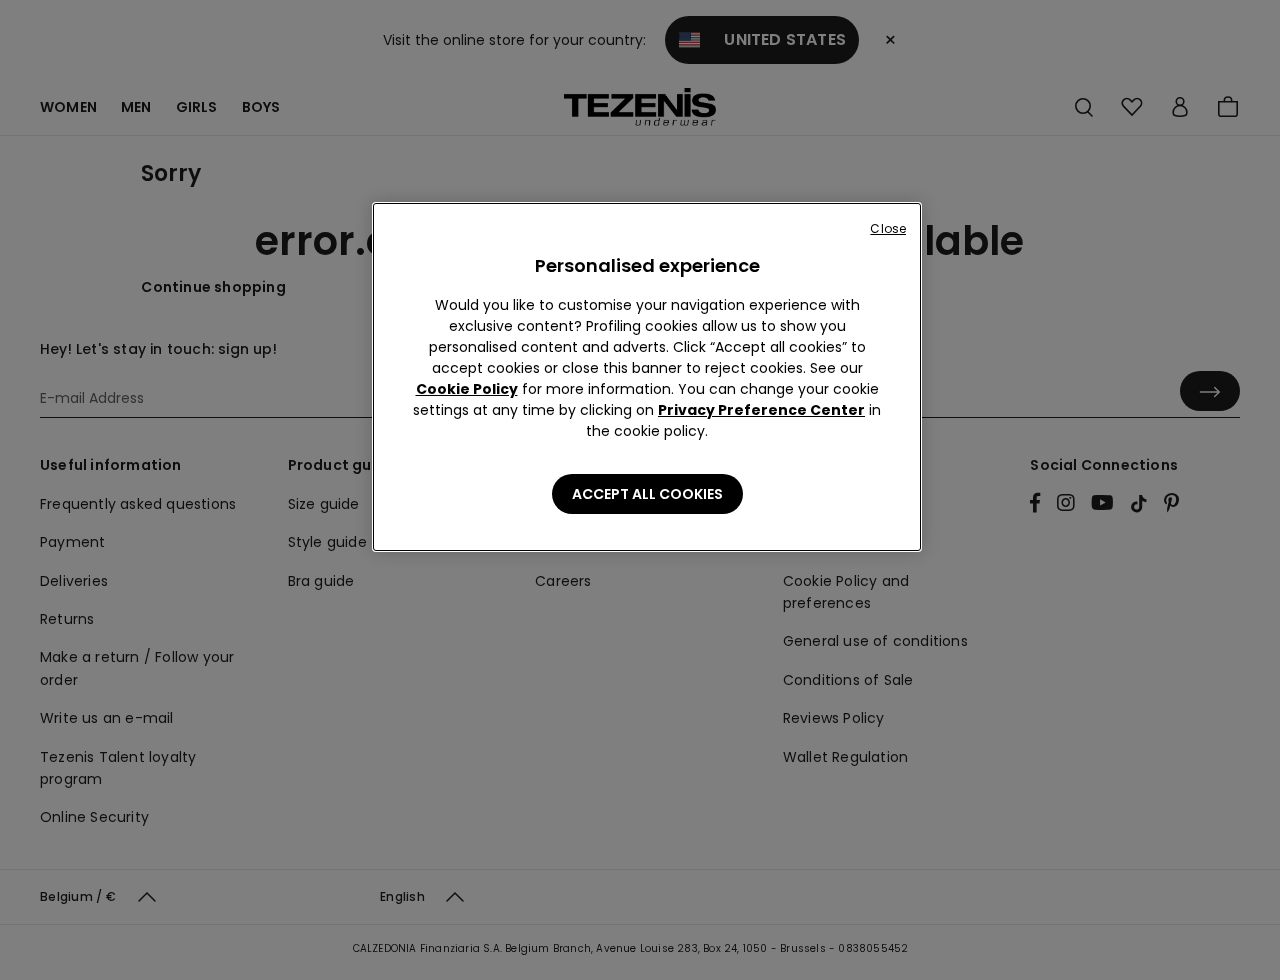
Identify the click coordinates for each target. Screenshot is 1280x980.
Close (888, 228)
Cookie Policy (467, 389)
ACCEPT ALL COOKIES (647, 494)
